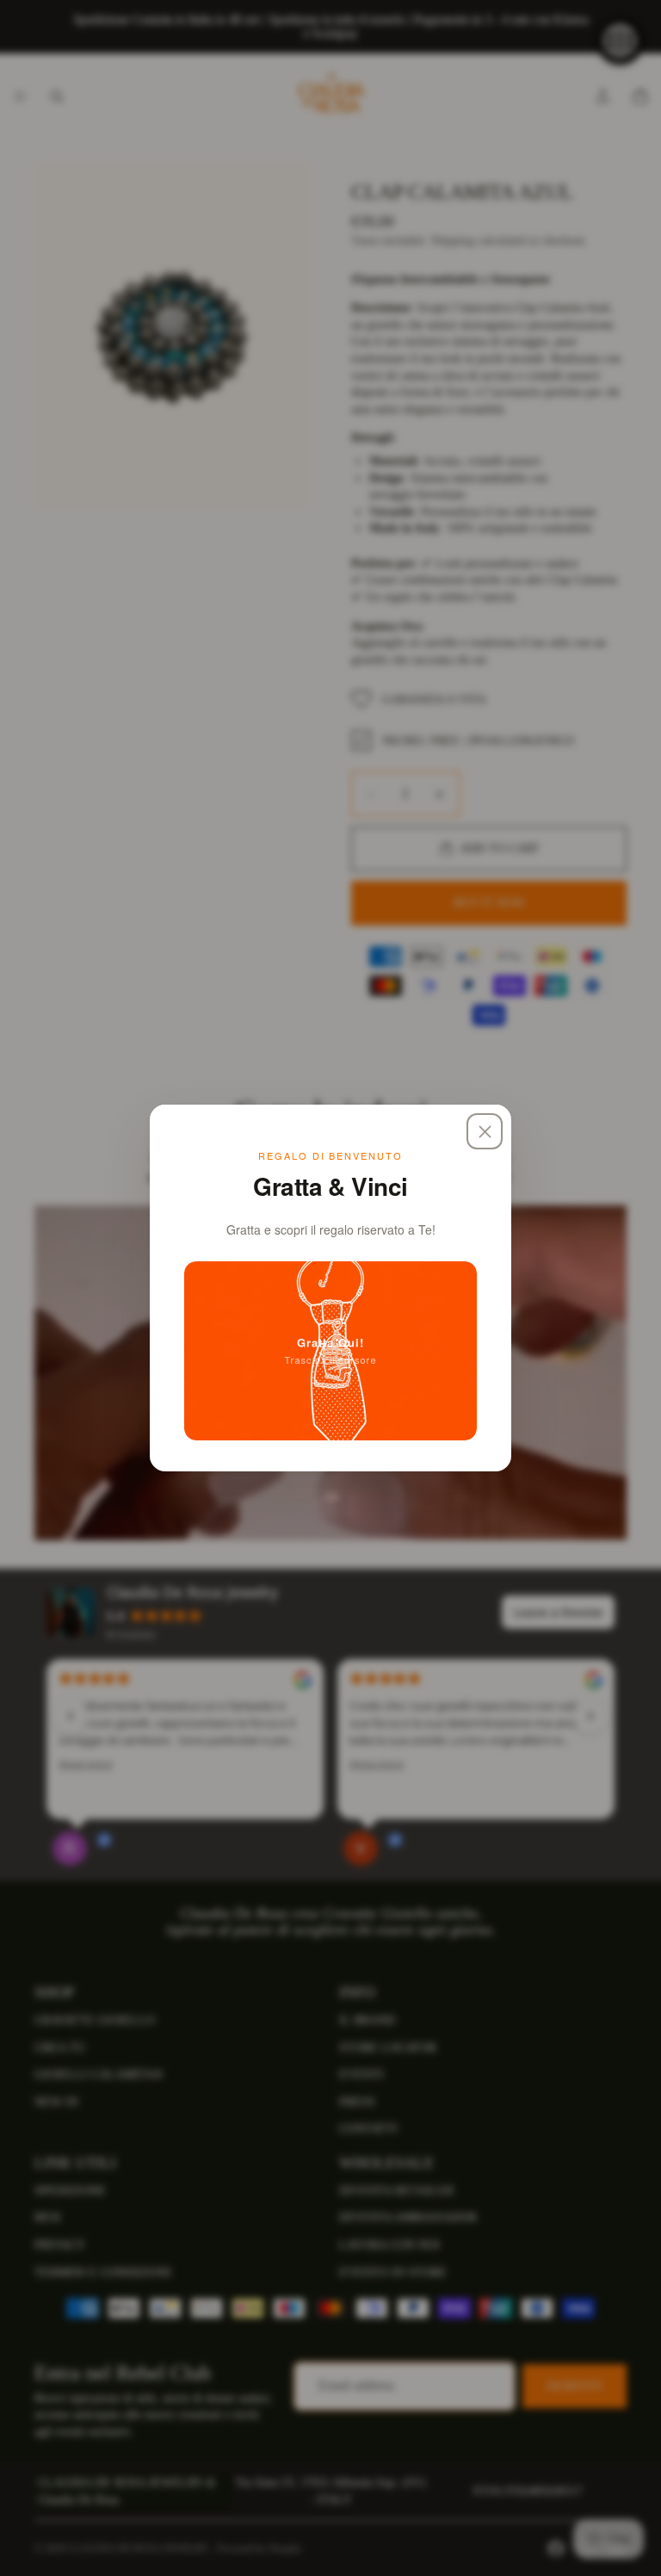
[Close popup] (485, 1131)
